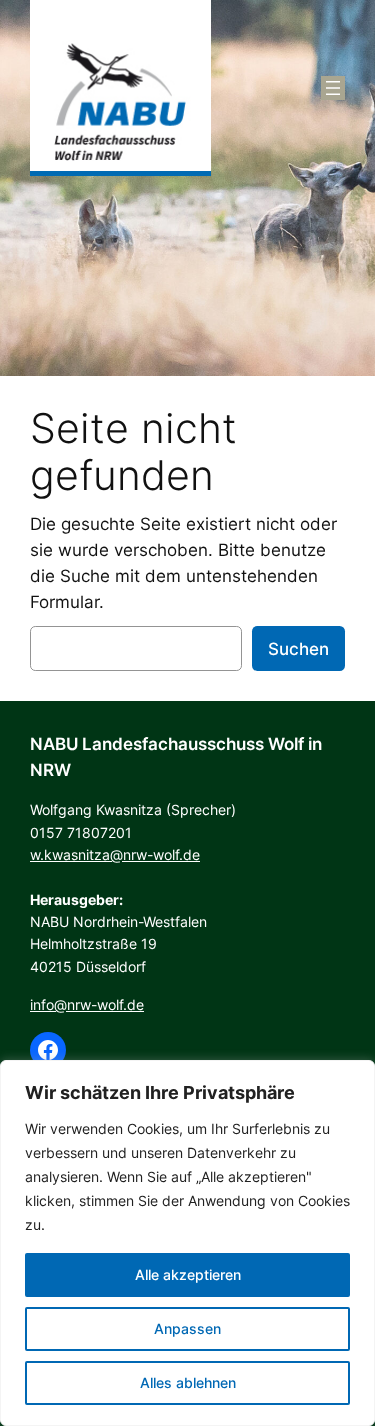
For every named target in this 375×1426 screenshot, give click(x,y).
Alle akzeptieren (188, 1274)
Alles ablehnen (188, 1382)
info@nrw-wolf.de (87, 1004)
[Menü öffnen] (333, 88)
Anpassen (187, 1328)
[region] (187, 1243)
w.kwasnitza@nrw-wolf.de (115, 854)
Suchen (298, 649)
